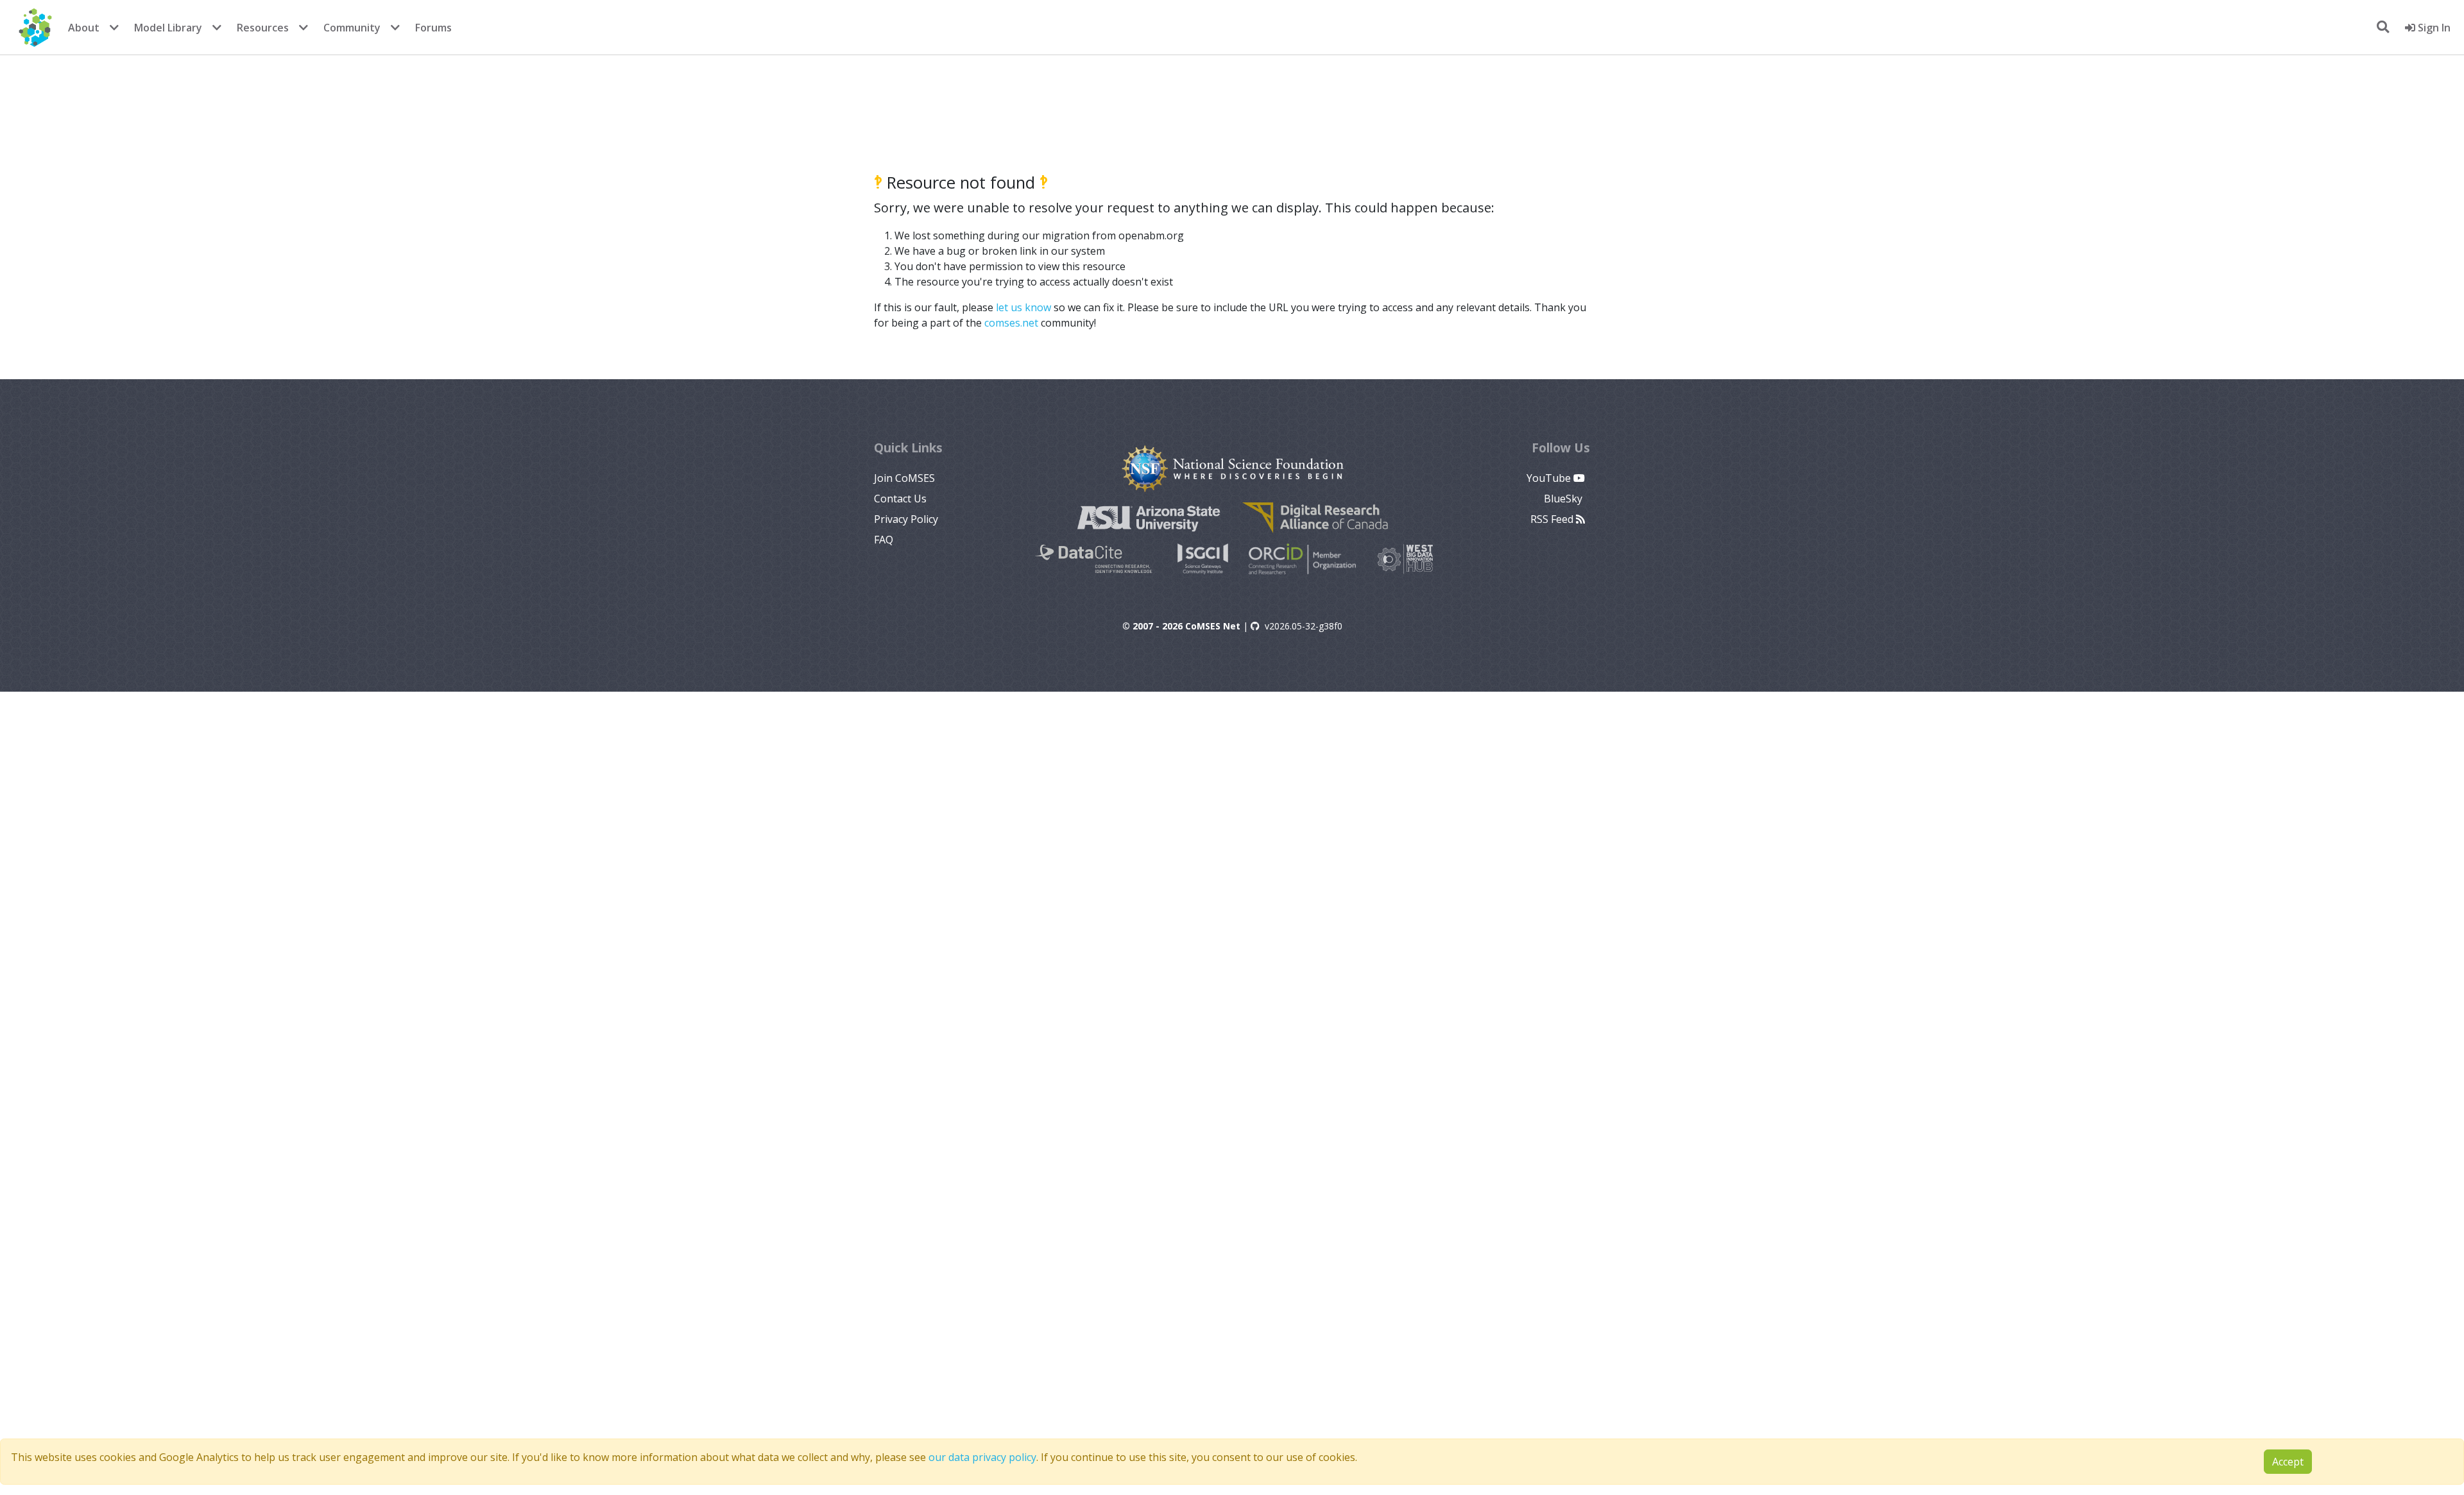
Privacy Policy (906, 519)
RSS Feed (1553, 519)
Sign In (2433, 28)
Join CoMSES (904, 478)
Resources (263, 28)
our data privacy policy (982, 1457)
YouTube (1550, 478)
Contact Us (900, 499)
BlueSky (1564, 499)
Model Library (168, 28)
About (84, 28)
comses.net (1011, 323)
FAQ (884, 540)
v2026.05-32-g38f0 (1304, 626)
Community (352, 28)
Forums (433, 28)
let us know (1023, 307)
